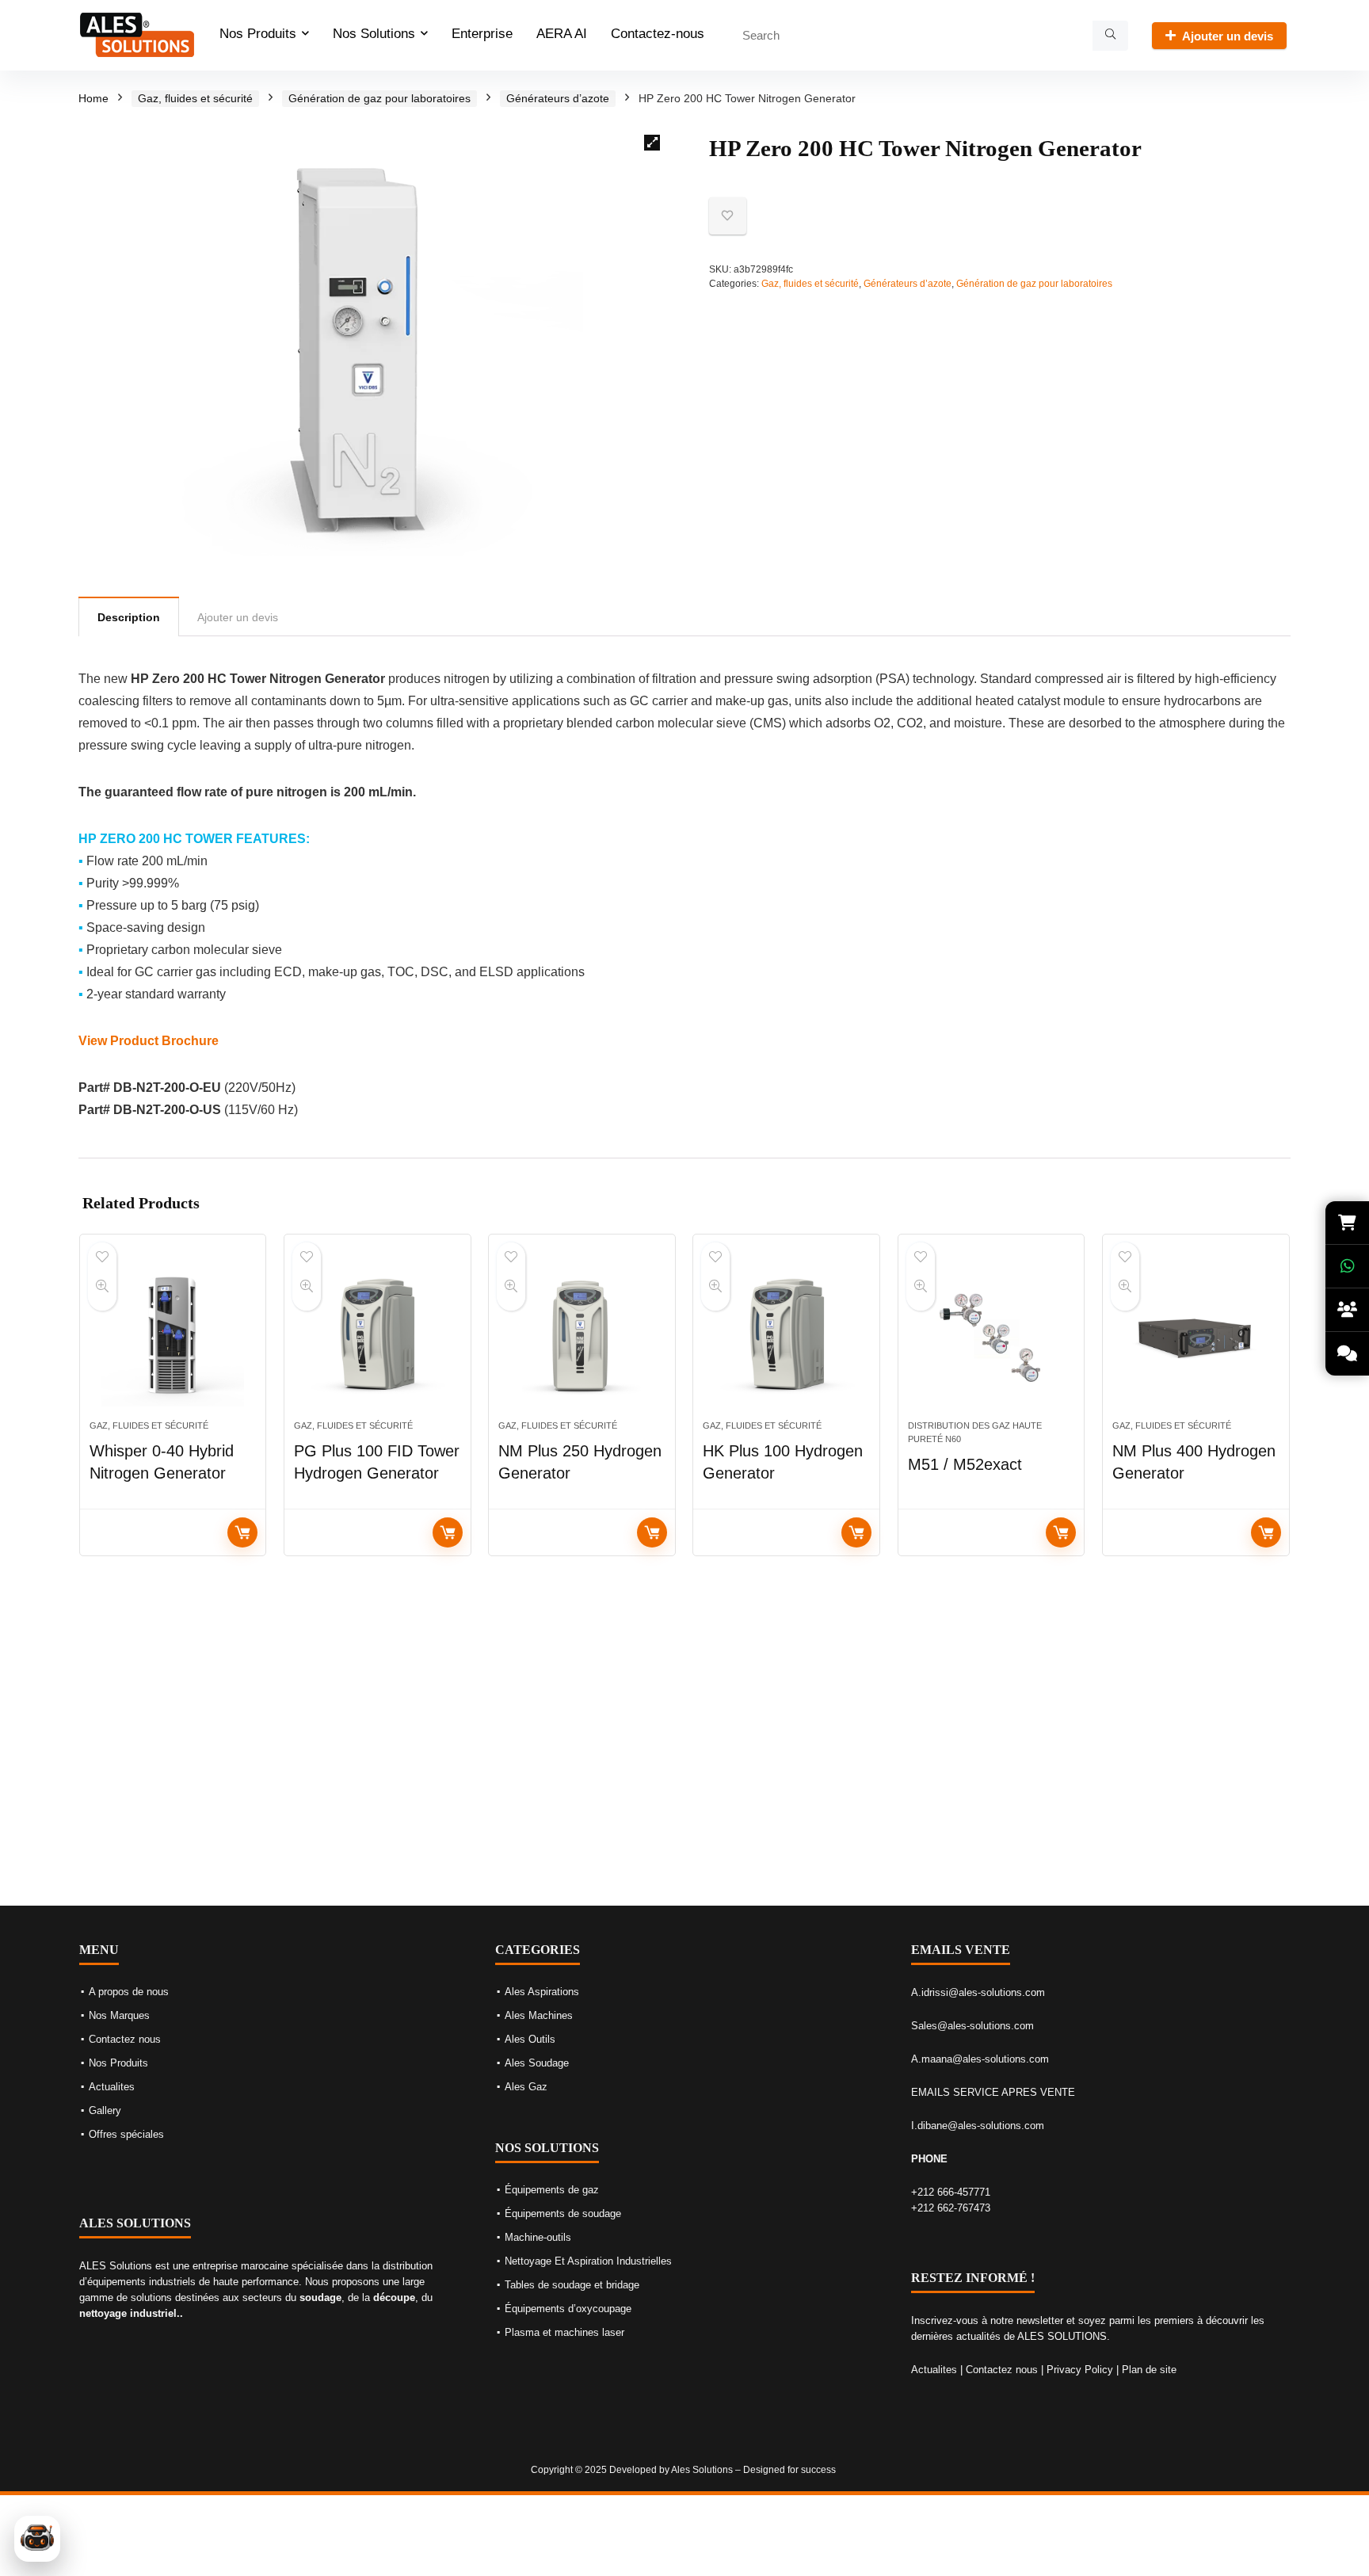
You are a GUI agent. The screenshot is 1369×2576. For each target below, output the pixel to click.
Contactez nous (125, 2039)
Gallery (105, 2110)
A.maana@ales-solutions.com (980, 2059)
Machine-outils (538, 2237)
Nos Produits (258, 34)
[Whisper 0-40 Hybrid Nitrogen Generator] (173, 1335)
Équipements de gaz (552, 2190)
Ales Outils (530, 2039)
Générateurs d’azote (558, 98)
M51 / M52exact (965, 1464)
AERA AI (562, 34)
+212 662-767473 (951, 2208)
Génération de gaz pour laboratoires (379, 98)
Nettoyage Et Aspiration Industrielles (588, 2261)
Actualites (112, 2087)
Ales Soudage (537, 2063)
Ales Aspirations (542, 1992)
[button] (652, 143)
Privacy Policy (1080, 2370)
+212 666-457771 (951, 2192)
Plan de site (1149, 2370)
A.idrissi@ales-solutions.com (978, 1992)
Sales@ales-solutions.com (972, 2026)
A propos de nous (129, 1992)
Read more (242, 1532)
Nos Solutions (374, 34)
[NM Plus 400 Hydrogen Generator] (1196, 1335)
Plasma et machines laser (564, 2332)
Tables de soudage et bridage (572, 2285)
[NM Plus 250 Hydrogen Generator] (582, 1335)
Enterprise (482, 34)
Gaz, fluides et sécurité (195, 98)
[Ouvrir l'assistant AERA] (37, 2539)
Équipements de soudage (563, 2213)
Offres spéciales (126, 2134)
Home (93, 98)
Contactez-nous (658, 34)
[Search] (1110, 36)
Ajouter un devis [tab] (238, 617)
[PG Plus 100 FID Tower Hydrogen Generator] (378, 1335)
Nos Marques (119, 2015)
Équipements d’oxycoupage (568, 2309)
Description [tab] (129, 617)
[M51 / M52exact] (991, 1335)
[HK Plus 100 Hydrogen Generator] (786, 1335)
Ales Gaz (526, 2087)
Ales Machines (539, 2015)
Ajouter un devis (1228, 36)
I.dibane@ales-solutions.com (978, 2126)
